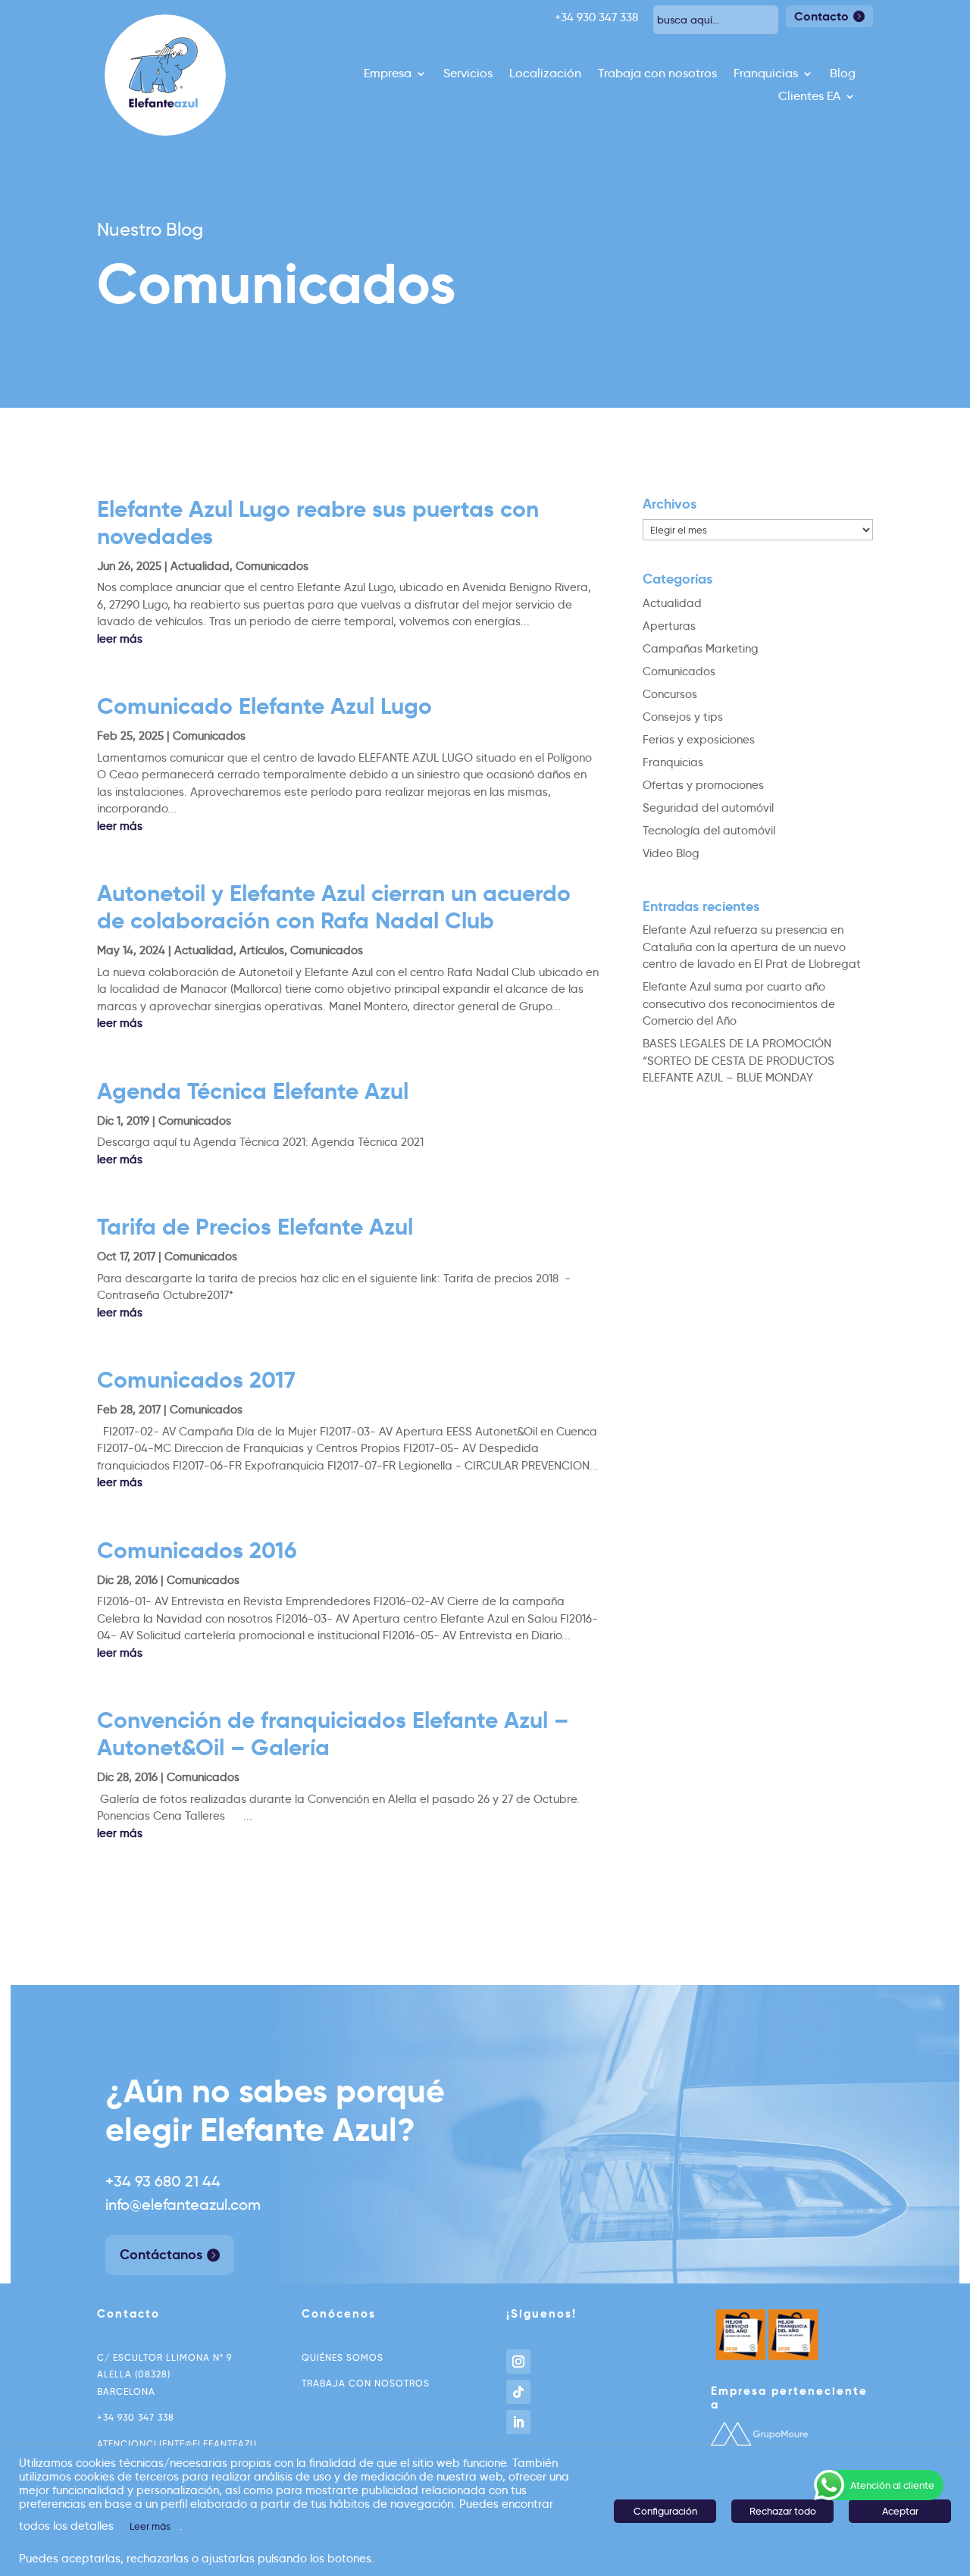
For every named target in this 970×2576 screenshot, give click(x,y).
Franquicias (766, 74)
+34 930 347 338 (136, 2417)
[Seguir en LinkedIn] (518, 2422)
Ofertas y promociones (703, 785)
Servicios (468, 74)
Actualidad (200, 566)
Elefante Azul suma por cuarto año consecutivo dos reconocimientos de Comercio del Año (739, 1004)
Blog (843, 74)
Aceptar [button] (900, 2511)
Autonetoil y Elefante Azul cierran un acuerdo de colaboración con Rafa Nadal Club (334, 907)
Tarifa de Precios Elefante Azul (255, 1227)
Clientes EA (809, 97)
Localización (545, 74)
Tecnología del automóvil (709, 831)
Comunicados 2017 (196, 1380)
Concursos (670, 694)
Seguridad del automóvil (708, 808)
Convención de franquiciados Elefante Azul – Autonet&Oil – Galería (333, 1734)
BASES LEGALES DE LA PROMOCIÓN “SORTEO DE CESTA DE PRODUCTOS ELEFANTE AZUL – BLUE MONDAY (738, 1061)
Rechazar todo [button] (783, 2511)
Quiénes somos (343, 2357)
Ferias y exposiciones (699, 740)
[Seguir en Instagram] (518, 2362)
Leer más (150, 2526)
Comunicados (272, 566)
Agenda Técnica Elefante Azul (253, 1091)
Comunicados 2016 (197, 1550)
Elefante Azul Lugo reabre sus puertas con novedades (318, 523)
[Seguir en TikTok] (518, 2392)
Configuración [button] (665, 2511)
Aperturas (669, 626)
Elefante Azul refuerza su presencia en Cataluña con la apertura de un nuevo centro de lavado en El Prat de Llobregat (752, 947)
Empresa (388, 74)
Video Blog (671, 853)
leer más (120, 639)
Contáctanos (161, 2254)
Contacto (821, 16)
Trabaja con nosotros (657, 74)
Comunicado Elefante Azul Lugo (264, 706)
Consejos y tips (683, 717)
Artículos (262, 950)
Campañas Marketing (701, 649)
